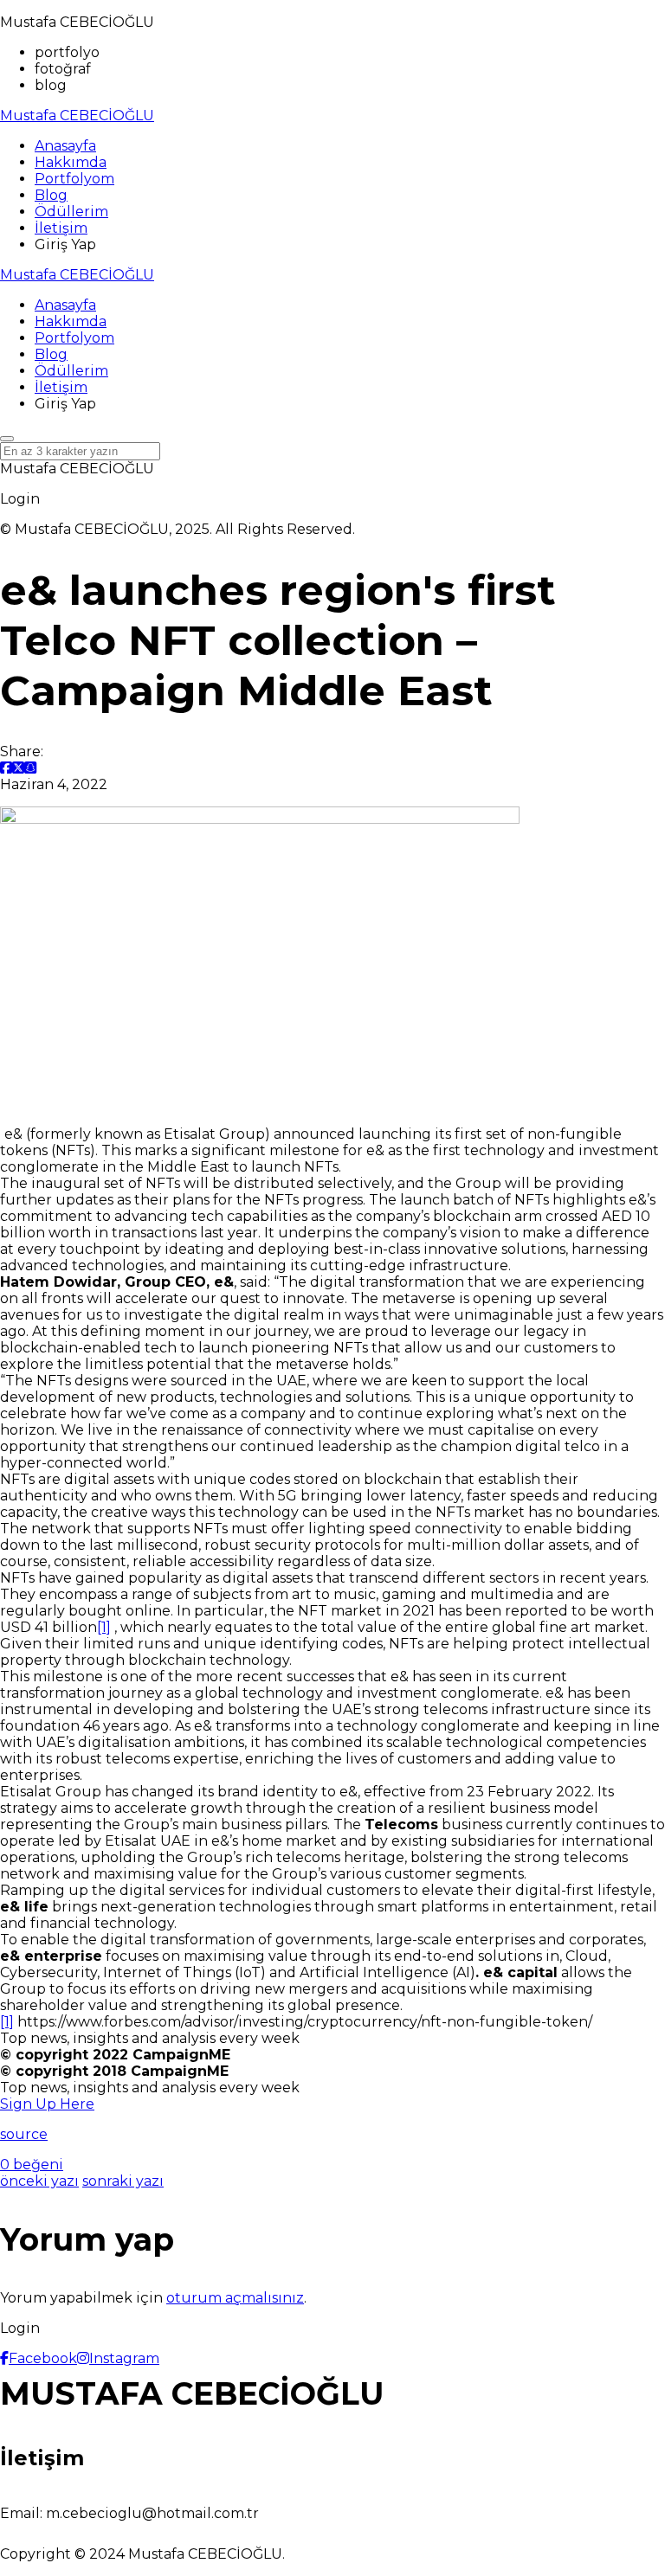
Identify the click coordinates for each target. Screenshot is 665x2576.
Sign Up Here (47, 2104)
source (24, 2134)
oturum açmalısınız (235, 2298)
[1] (104, 1627)
